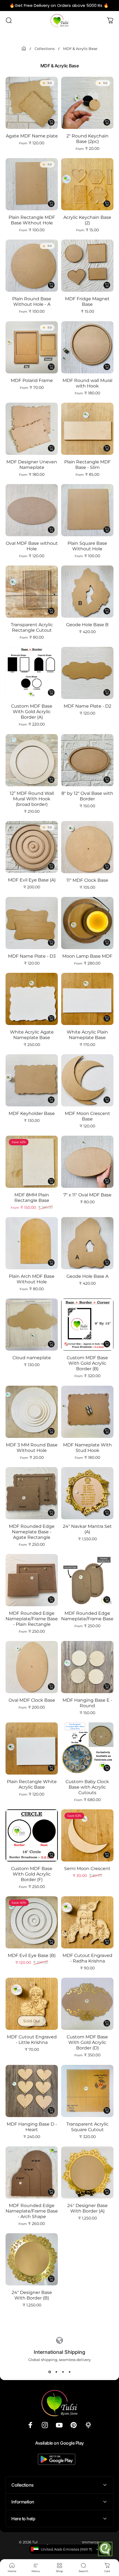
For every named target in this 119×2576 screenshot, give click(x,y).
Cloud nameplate (32, 1358)
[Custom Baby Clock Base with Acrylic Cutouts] (87, 1748)
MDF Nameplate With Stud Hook (87, 1448)
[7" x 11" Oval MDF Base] (87, 1162)
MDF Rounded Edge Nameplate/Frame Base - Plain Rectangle (32, 1619)
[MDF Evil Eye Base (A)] (32, 847)
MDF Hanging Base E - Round (87, 1703)
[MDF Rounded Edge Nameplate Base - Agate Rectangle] (32, 1493)
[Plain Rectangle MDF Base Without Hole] (32, 184)
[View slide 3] (63, 2372)
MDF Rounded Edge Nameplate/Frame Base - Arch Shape (32, 2211)
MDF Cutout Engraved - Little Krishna (32, 2040)
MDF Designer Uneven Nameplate (32, 465)
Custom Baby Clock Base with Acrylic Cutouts (87, 1787)
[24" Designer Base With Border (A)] (87, 2172)
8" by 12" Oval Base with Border (87, 796)
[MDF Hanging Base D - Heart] (32, 2091)
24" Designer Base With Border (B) (32, 2295)
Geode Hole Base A (87, 1276)
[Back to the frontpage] (24, 49)
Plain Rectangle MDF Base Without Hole (32, 220)
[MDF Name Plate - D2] (87, 673)
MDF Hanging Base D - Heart (32, 2127)
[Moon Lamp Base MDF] (87, 923)
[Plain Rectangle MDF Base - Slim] (87, 429)
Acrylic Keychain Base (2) (87, 220)
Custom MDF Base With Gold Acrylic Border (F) (32, 1874)
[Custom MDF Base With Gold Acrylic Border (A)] (32, 673)
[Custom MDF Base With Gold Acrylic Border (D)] (87, 2004)
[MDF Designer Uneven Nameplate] (32, 429)
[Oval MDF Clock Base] (32, 1667)
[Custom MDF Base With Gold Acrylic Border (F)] (32, 1835)
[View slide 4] (69, 2372)
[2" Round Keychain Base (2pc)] (87, 103)
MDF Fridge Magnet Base (87, 302)
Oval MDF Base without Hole (32, 546)
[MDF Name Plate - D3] (32, 923)
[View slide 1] (50, 2372)
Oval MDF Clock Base (32, 1700)
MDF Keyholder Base (32, 1113)
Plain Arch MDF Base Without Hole (32, 1279)
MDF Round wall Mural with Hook (87, 383)
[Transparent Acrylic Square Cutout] (87, 2091)
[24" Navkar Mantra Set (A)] (87, 1493)
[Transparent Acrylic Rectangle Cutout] (32, 592)
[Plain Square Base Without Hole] (87, 510)
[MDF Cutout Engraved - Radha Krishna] (87, 1922)
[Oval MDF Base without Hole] (32, 510)
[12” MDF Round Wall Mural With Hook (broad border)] (32, 760)
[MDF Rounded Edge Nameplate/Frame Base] (87, 1580)
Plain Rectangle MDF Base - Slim (87, 465)
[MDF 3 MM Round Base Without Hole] (32, 1412)
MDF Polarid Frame (32, 380)
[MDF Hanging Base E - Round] (87, 1667)
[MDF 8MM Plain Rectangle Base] (32, 1162)
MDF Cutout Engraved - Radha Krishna (87, 1958)
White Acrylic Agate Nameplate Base (32, 1035)
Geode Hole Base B (87, 625)
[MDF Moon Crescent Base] (87, 1080)
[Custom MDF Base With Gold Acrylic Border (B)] (87, 1325)
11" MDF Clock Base (87, 880)
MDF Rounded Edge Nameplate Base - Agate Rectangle (32, 1532)
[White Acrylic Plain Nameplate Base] (87, 999)
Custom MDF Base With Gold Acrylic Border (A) (32, 712)
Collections (45, 49)
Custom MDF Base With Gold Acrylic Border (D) (87, 2042)
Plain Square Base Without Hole (87, 546)
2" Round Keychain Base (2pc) (87, 139)
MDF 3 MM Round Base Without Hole (32, 1448)
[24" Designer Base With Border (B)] (32, 2259)
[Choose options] (51, 122)
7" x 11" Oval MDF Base (87, 1195)
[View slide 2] (56, 2372)
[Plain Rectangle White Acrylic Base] (32, 1748)
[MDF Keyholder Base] (32, 1080)
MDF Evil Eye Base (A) (32, 880)
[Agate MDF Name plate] (32, 103)
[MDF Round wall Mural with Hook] (87, 347)
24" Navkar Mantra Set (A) (87, 1529)
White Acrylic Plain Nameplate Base (87, 1035)
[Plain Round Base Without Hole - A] (32, 266)
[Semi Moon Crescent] (87, 1835)
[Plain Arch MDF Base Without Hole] (32, 1243)
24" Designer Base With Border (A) (87, 2208)
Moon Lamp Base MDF (87, 956)
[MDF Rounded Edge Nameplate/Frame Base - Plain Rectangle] (32, 1580)
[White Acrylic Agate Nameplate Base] (32, 999)
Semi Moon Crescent (87, 1869)
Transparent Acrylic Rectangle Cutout (32, 627)
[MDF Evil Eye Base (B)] (32, 1922)
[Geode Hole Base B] (87, 592)
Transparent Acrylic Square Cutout (87, 2127)
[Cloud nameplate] (32, 1325)
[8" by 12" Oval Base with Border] (87, 760)
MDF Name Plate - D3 (32, 956)
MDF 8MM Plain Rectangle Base (32, 1198)
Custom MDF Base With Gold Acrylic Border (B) (87, 1363)
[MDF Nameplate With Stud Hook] (87, 1412)
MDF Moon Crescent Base (87, 1116)
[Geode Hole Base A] (87, 1243)
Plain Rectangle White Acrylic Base (32, 1784)
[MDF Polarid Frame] (32, 347)
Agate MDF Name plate (32, 136)
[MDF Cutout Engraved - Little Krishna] (32, 2004)
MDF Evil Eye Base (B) (32, 1955)
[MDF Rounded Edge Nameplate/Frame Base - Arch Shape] (32, 2172)
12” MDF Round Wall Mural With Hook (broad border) (32, 799)
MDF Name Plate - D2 (87, 706)
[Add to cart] (107, 611)
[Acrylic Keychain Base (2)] (87, 184)
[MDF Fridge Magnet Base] (87, 266)
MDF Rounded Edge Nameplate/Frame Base (87, 1616)
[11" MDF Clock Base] (87, 847)
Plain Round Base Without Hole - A (32, 302)
